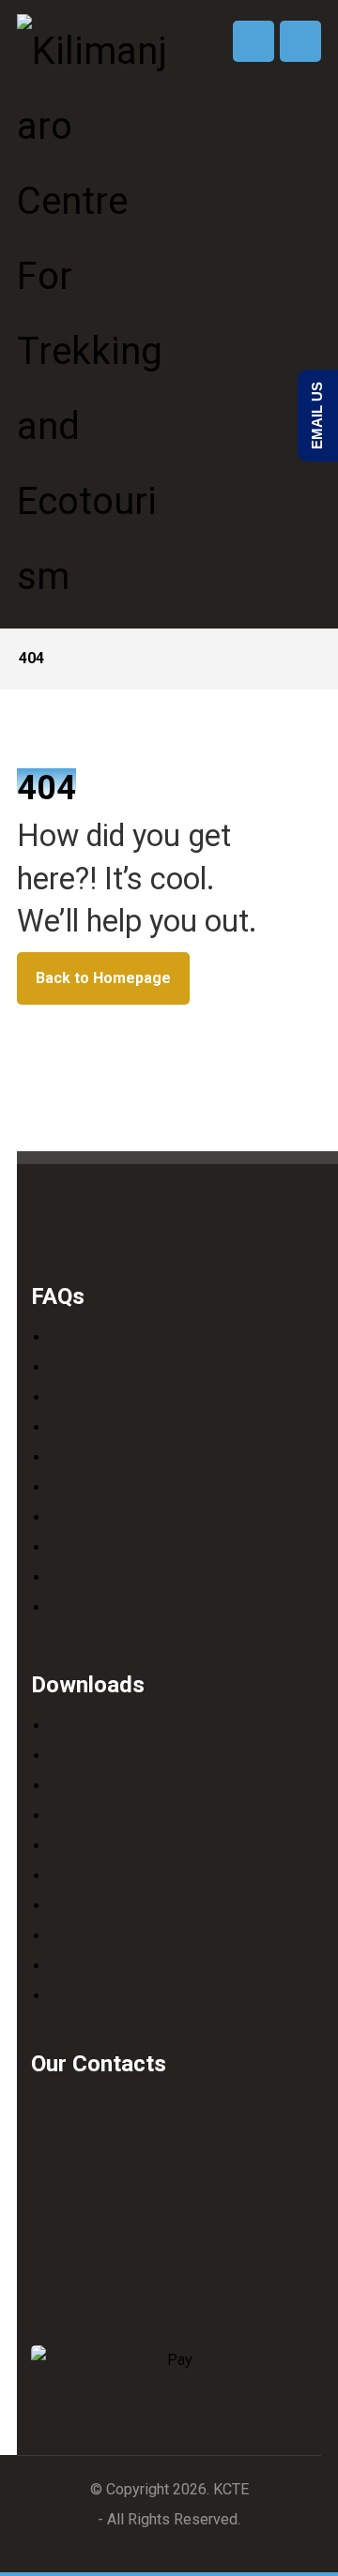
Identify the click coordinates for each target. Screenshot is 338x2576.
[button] (300, 41)
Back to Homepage (103, 978)
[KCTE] (92, 314)
